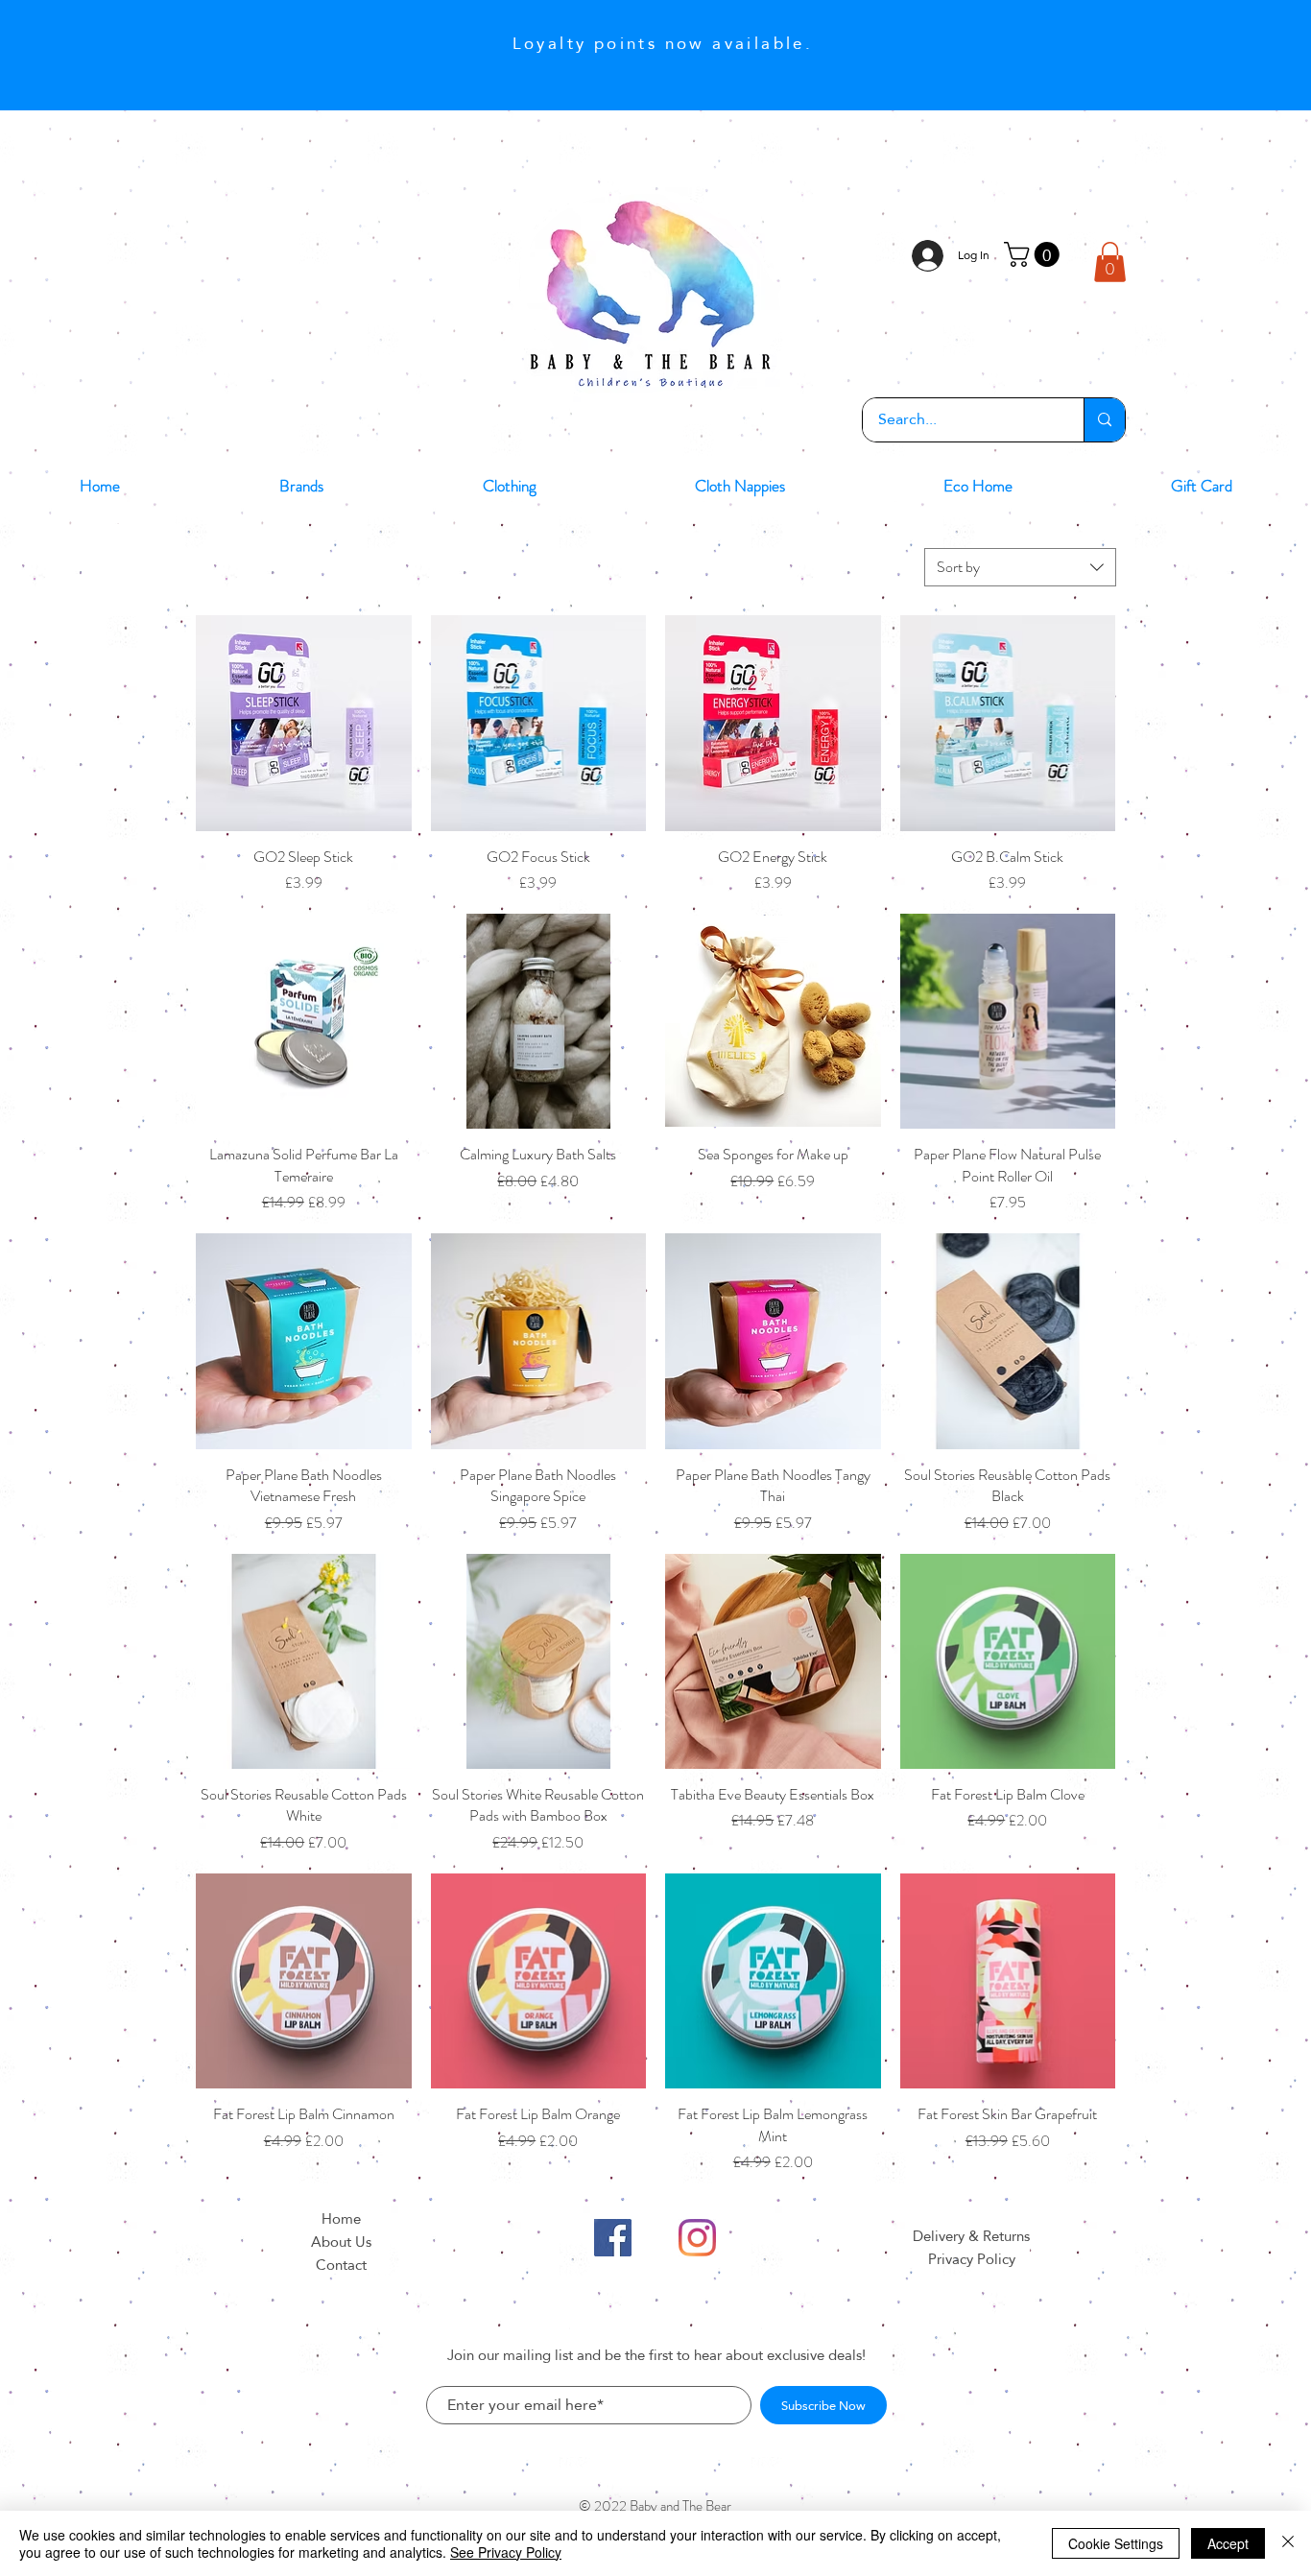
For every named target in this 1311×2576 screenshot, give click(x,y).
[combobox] (1020, 567)
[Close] (1288, 2543)
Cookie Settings (1116, 2543)
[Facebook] (613, 2238)
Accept (1228, 2543)
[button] (1035, 254)
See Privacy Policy (506, 2552)
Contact (341, 2265)
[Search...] (1104, 420)
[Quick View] (304, 723)
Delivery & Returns (971, 2236)
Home (341, 2218)
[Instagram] (697, 2238)
